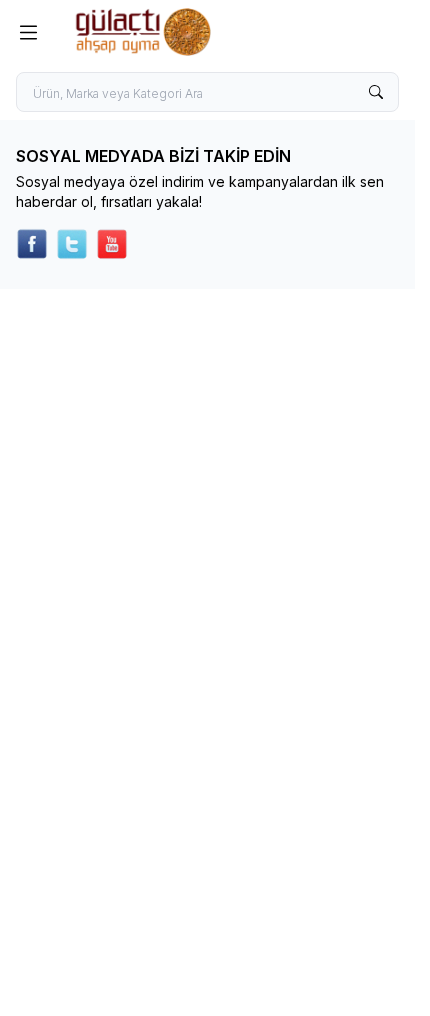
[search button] (376, 92)
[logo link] (169, 32)
